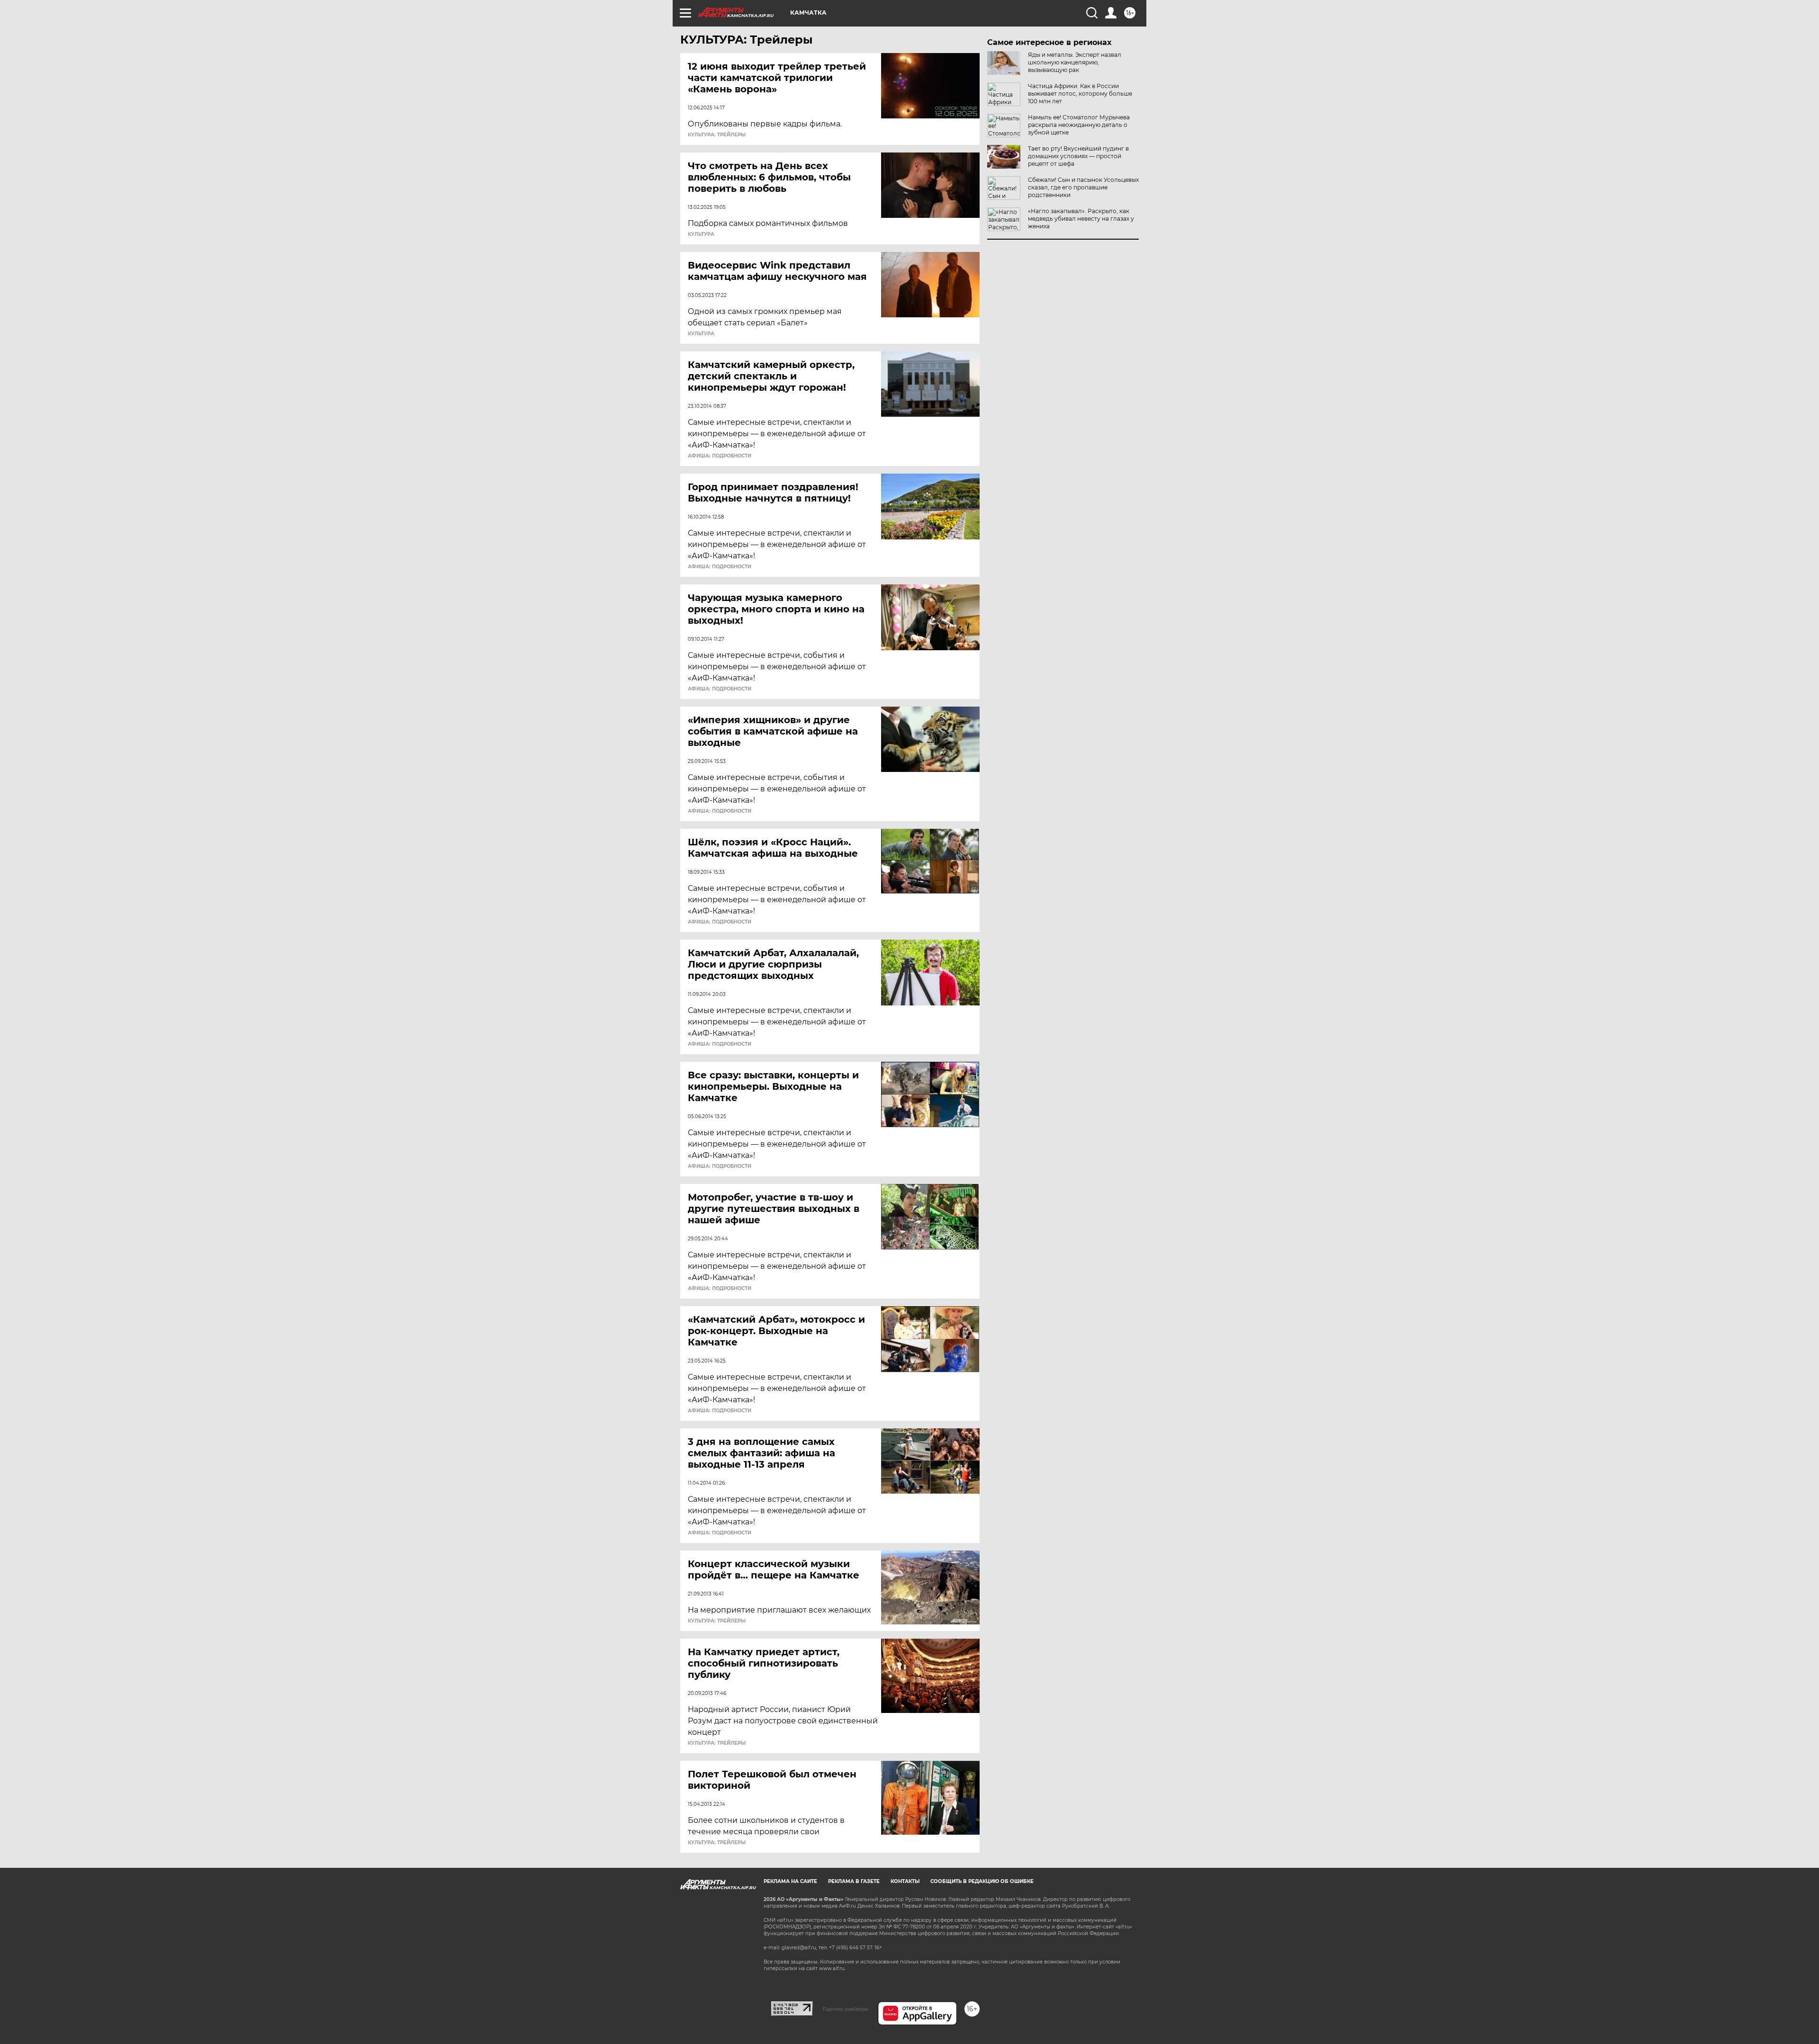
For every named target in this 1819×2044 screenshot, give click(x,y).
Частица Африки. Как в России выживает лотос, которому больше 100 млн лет (1080, 94)
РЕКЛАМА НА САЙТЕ (790, 1881)
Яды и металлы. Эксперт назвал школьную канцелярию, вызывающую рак (1075, 62)
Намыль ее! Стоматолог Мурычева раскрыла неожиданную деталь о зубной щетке (1079, 125)
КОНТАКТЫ (905, 1881)
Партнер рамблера (845, 2009)
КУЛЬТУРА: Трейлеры (717, 135)
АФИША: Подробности (720, 456)
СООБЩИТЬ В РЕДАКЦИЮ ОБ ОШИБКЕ (982, 1881)
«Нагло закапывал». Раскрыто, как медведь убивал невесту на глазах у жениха (1081, 219)
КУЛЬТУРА (701, 234)
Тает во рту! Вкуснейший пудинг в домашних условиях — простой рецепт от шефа (1078, 156)
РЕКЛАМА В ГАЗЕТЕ (854, 1881)
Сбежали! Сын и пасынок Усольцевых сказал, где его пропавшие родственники (1083, 187)
